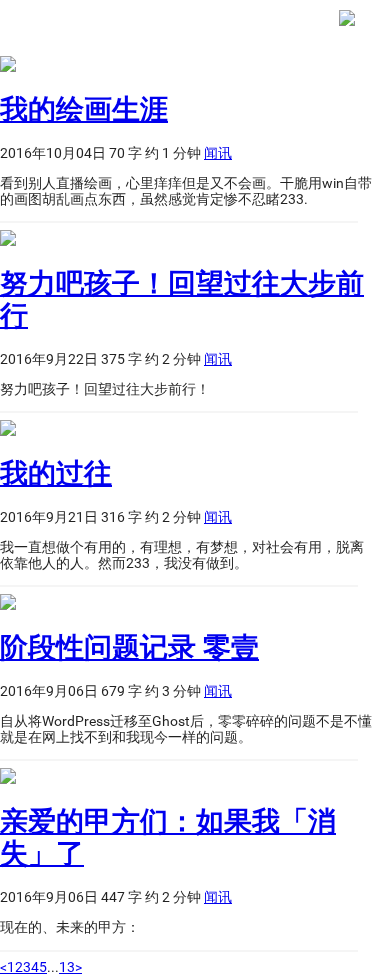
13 (67, 967)
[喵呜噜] (347, 28)
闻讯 (218, 153)
